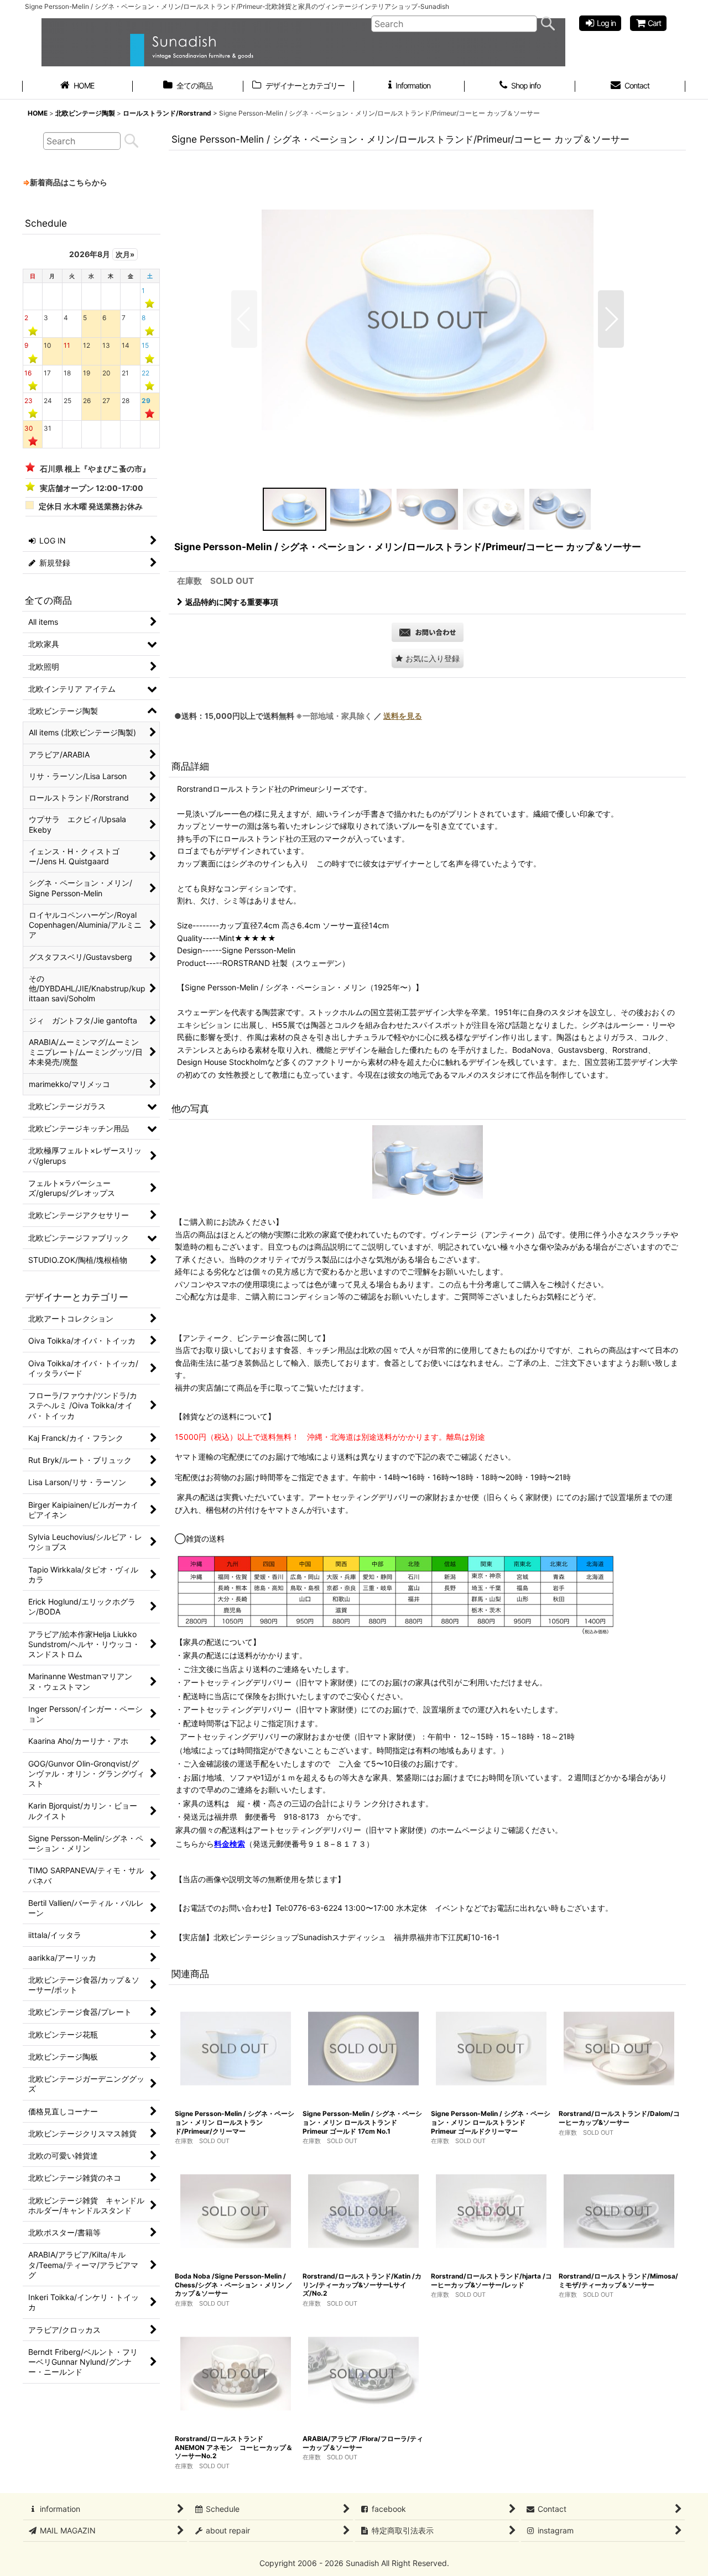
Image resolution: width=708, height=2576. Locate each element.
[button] (244, 319)
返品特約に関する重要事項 (232, 602)
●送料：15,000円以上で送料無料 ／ (298, 716)
